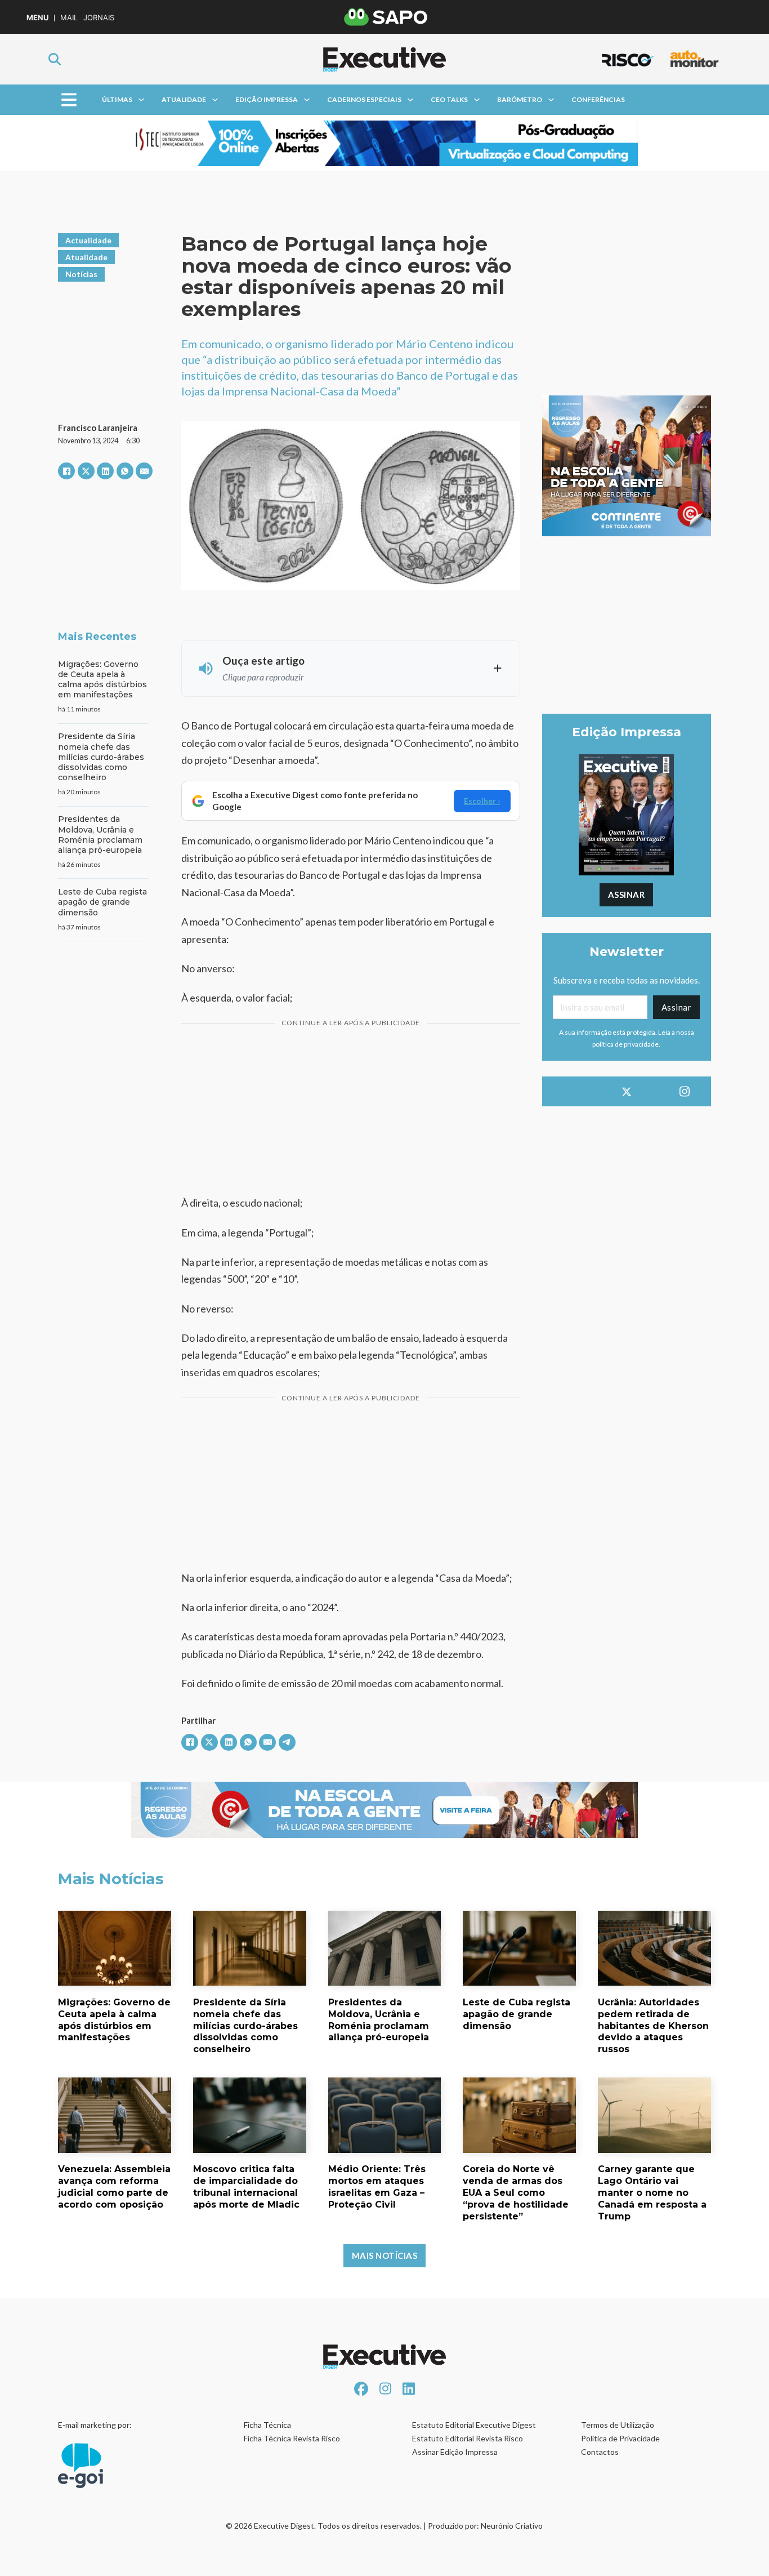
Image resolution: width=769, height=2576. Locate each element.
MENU (37, 18)
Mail (69, 18)
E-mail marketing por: (95, 2425)
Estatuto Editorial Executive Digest (474, 2425)
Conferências (598, 99)
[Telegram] (287, 1742)
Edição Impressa (267, 99)
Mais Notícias (385, 2255)
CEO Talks (449, 99)
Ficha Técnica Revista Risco (292, 2438)
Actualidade (88, 240)
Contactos (600, 2452)
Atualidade (184, 99)
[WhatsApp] (125, 471)
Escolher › (482, 801)
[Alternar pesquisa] (55, 59)
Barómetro (520, 99)
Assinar (627, 895)
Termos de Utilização (618, 2425)
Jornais (99, 18)
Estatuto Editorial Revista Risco (468, 2438)
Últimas (117, 99)
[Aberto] (69, 100)
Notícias (81, 274)
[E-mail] (144, 471)
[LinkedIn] (105, 471)
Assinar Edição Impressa (455, 2452)
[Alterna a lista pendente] (141, 100)
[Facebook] (66, 471)
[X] (86, 471)
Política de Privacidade (620, 2438)
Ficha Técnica (267, 2425)
